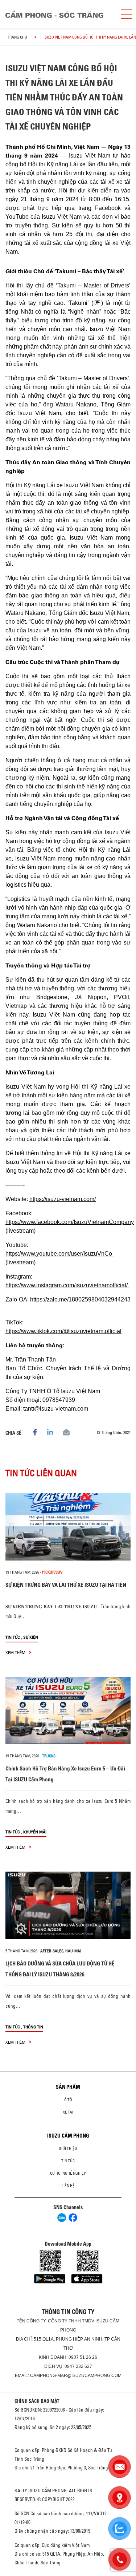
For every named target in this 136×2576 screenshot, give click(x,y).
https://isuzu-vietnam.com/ (63, 1199)
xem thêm (16, 1652)
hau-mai (73, 1951)
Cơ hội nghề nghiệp (68, 2173)
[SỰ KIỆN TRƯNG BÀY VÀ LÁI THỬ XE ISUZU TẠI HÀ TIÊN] (68, 1527)
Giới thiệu (68, 2148)
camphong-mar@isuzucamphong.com (76, 2376)
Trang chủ (17, 37)
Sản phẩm (68, 2087)
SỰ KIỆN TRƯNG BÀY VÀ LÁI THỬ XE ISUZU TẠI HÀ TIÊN (66, 1585)
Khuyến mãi (35, 1832)
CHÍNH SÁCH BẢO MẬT (37, 2401)
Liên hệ (68, 2186)
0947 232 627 (78, 2366)
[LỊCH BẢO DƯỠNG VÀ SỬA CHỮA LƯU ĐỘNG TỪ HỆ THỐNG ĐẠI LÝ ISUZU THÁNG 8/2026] (68, 1905)
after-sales (52, 1951)
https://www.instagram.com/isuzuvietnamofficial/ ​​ (67, 1285)
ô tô (68, 2100)
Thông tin (33, 2027)
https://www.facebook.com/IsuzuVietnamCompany (70, 1222)
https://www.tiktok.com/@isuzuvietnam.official (63, 1331)
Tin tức (13, 1637)
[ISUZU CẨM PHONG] (57, 14)
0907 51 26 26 (83, 2357)
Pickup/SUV (52, 1572)
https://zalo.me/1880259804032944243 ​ (80, 1299)
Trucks (49, 1756)
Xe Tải (68, 2112)
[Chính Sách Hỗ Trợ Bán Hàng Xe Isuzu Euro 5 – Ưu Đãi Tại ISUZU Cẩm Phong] (68, 1711)
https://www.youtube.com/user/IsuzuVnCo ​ (59, 1254)
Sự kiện (31, 1637)
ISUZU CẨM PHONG (68, 2136)
